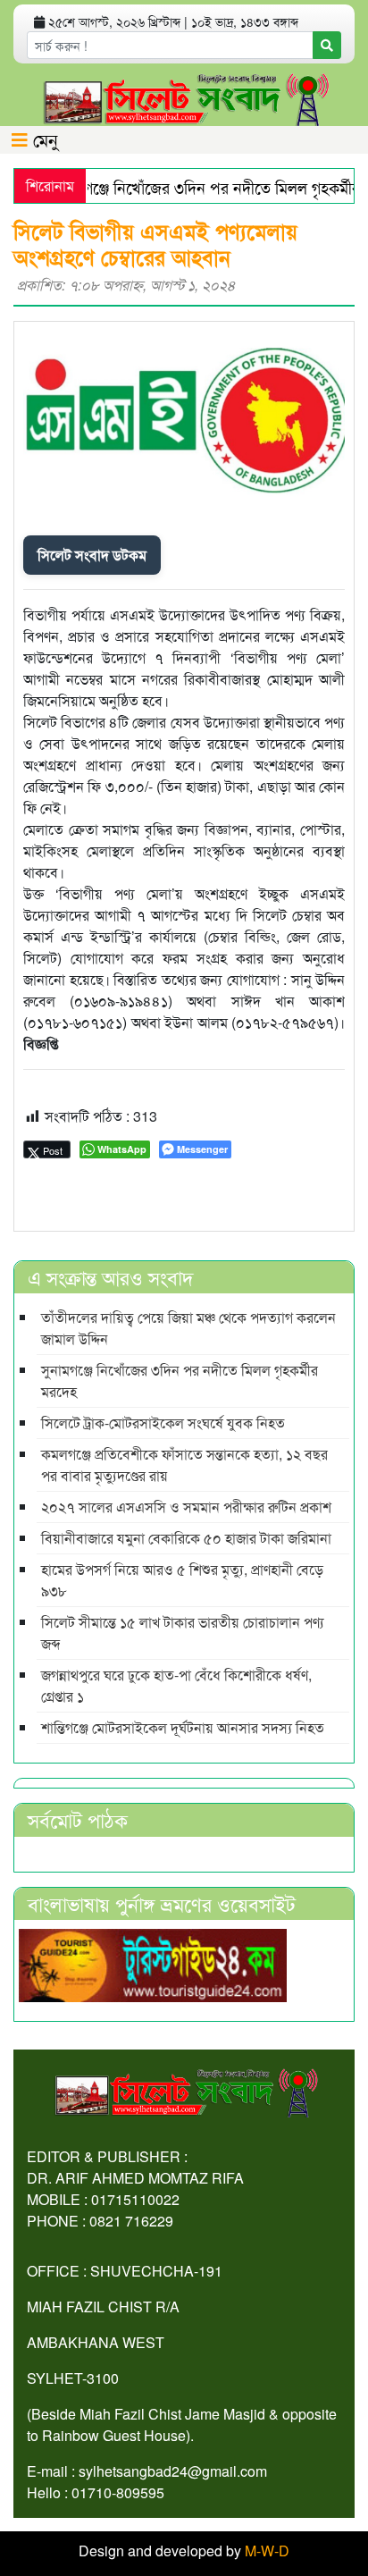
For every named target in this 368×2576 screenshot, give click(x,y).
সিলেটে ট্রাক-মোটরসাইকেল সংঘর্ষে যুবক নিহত (163, 1423)
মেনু (43, 139)
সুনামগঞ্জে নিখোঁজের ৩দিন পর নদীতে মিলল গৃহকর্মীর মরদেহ (180, 1381)
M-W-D (267, 2551)
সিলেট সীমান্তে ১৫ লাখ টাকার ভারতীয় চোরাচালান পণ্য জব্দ (183, 1633)
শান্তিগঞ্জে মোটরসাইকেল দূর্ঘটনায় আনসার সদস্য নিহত (183, 1727)
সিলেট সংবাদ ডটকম (92, 555)
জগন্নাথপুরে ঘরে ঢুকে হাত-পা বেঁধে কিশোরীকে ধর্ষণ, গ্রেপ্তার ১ (176, 1685)
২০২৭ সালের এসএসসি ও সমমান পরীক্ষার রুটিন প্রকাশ (186, 1507)
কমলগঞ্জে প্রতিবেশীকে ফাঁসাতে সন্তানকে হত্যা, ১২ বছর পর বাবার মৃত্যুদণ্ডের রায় (184, 1465)
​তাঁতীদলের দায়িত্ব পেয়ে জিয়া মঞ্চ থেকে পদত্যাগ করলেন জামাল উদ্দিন (188, 1328)
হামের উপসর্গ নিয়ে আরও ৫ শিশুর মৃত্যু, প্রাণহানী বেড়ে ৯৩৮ (182, 1580)
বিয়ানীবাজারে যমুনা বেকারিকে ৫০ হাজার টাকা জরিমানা (186, 1538)
